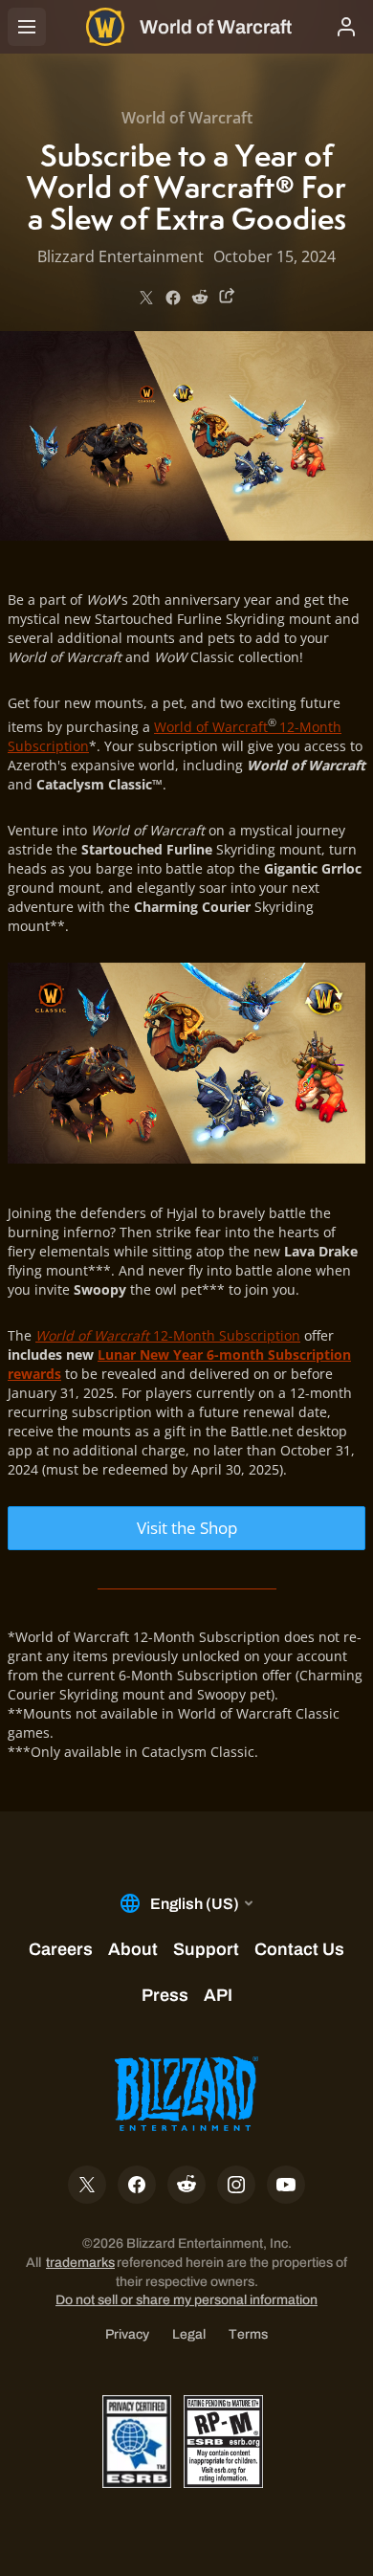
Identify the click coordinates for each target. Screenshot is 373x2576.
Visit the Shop (187, 1528)
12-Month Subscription (168, 1335)
